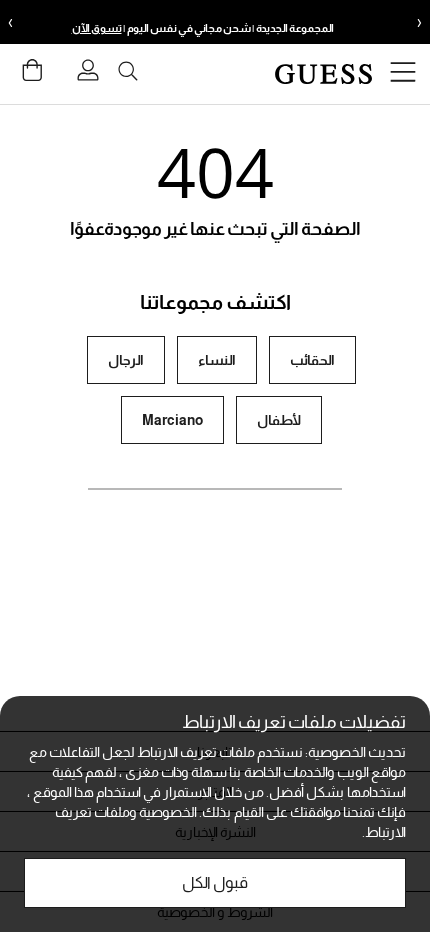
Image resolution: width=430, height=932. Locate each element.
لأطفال (279, 420)
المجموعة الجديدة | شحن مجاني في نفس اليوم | (203, 28)
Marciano (172, 420)
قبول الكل (215, 882)
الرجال (126, 360)
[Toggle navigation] (403, 74)
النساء (217, 360)
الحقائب (312, 360)
